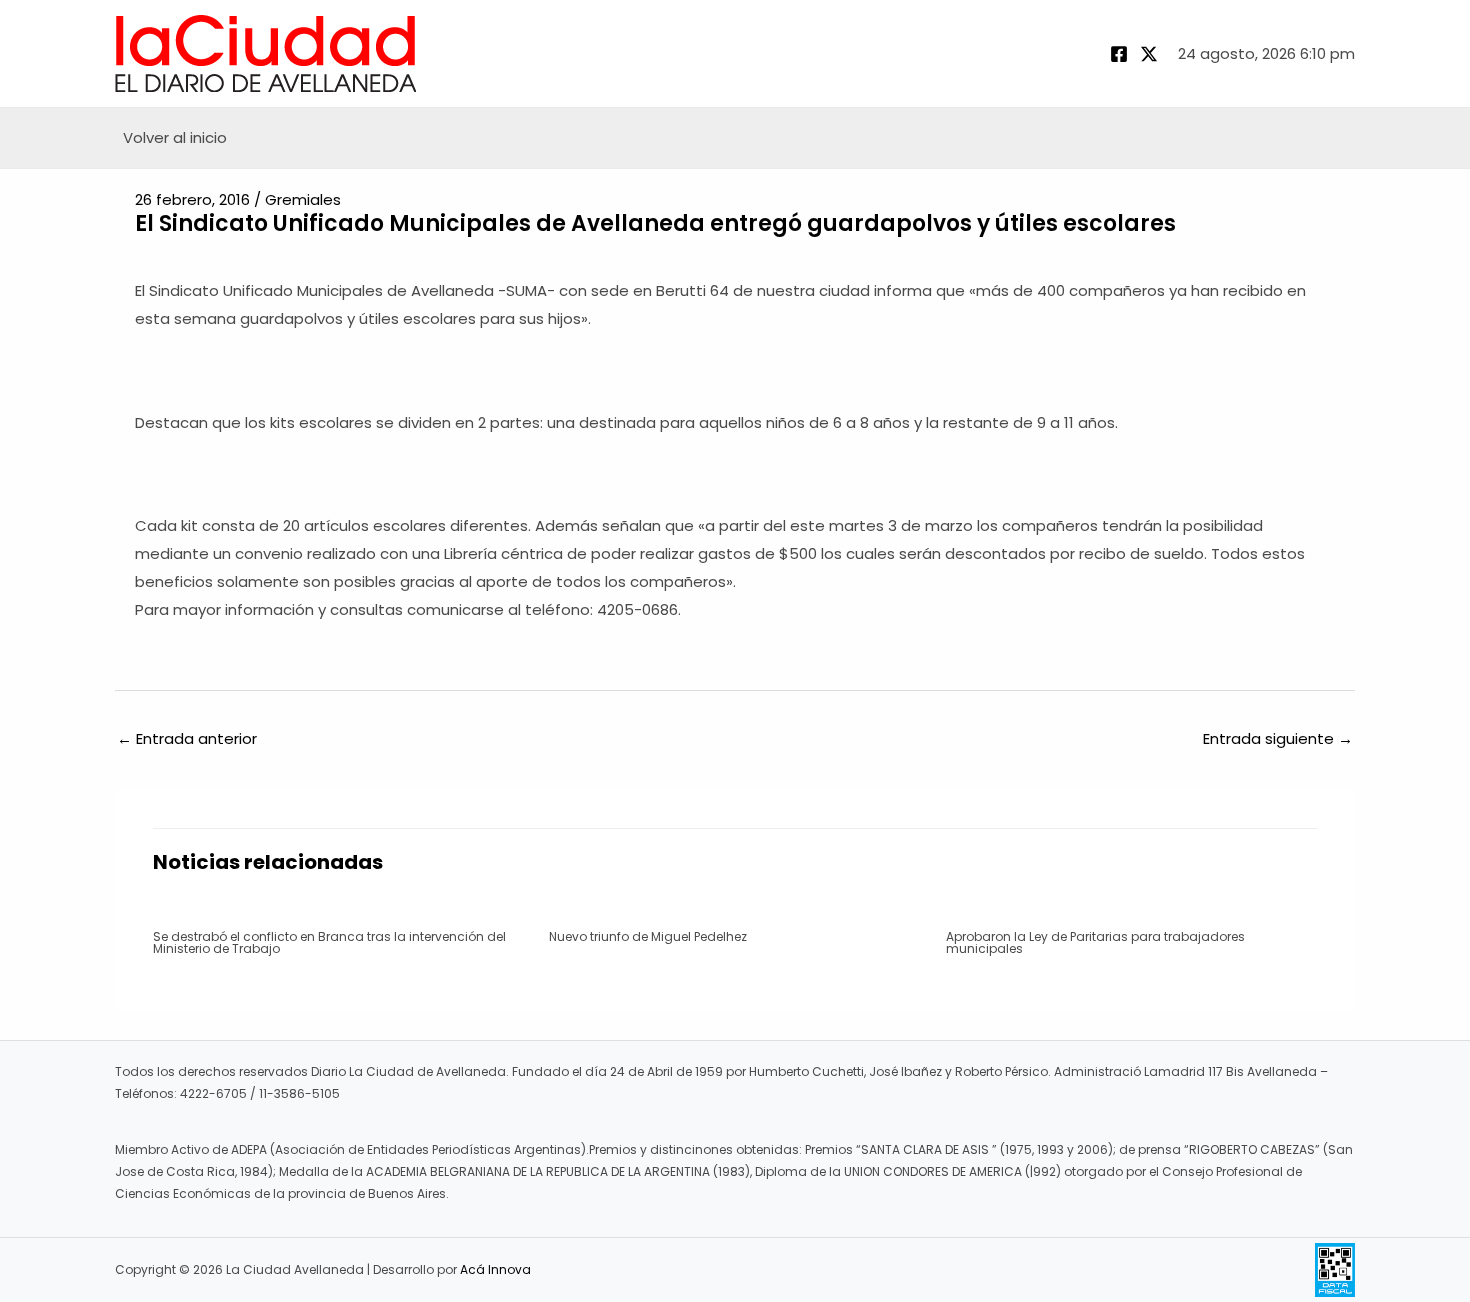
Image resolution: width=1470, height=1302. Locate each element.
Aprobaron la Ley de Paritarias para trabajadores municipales (1095, 942)
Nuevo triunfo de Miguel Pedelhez (648, 936)
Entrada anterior (187, 738)
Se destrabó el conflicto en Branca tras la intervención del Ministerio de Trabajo (329, 942)
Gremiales (303, 199)
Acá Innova (495, 1269)
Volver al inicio (175, 137)
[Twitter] (1149, 54)
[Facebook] (1119, 54)
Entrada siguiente (1278, 738)
